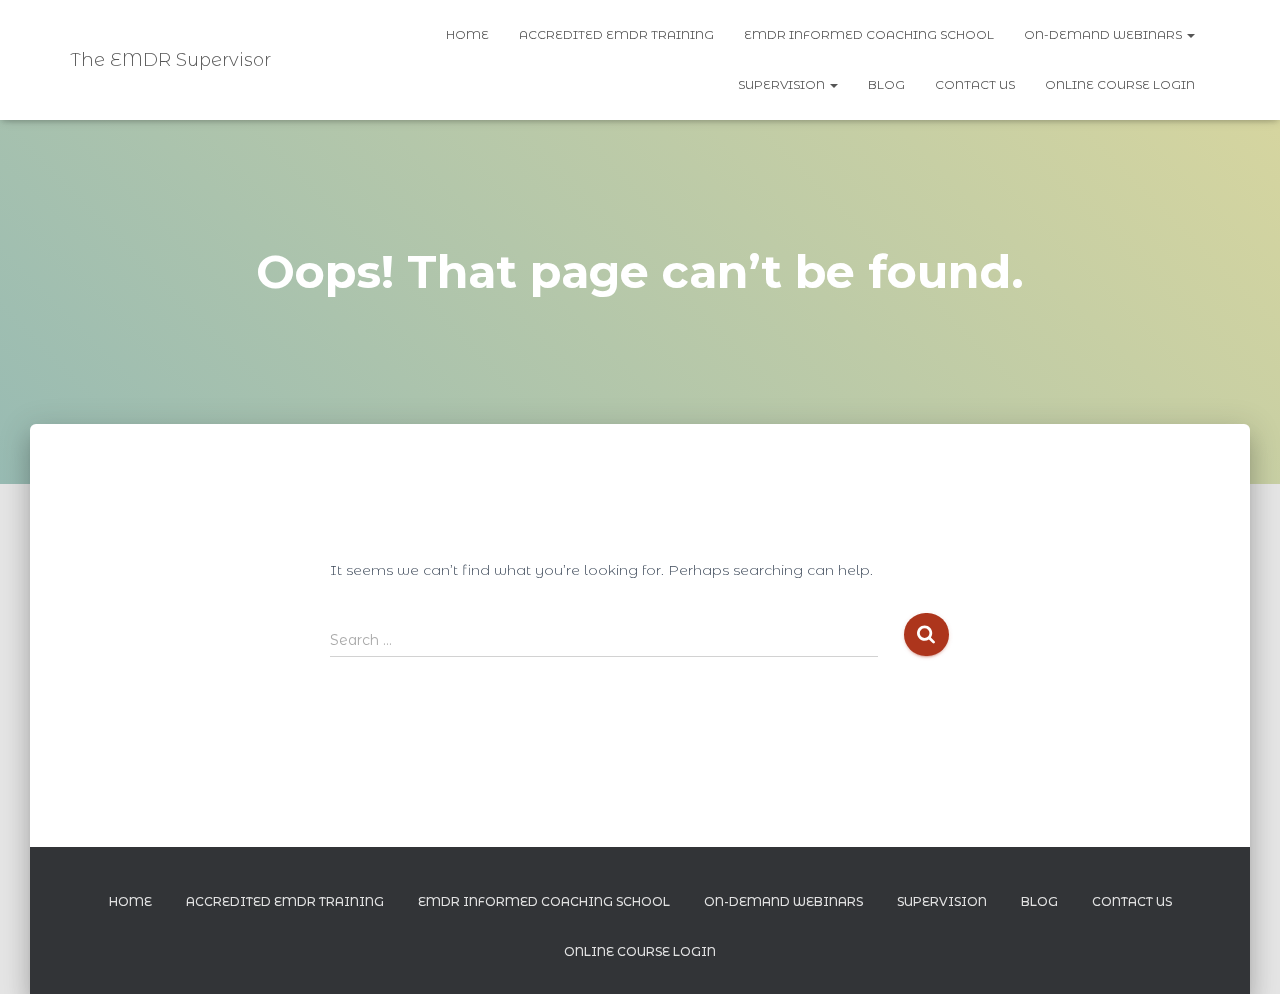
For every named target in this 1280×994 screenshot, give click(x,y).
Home (467, 34)
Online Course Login (1120, 84)
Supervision (783, 84)
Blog (886, 84)
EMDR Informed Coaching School (869, 34)
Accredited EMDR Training (616, 34)
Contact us (975, 84)
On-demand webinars (1104, 34)
